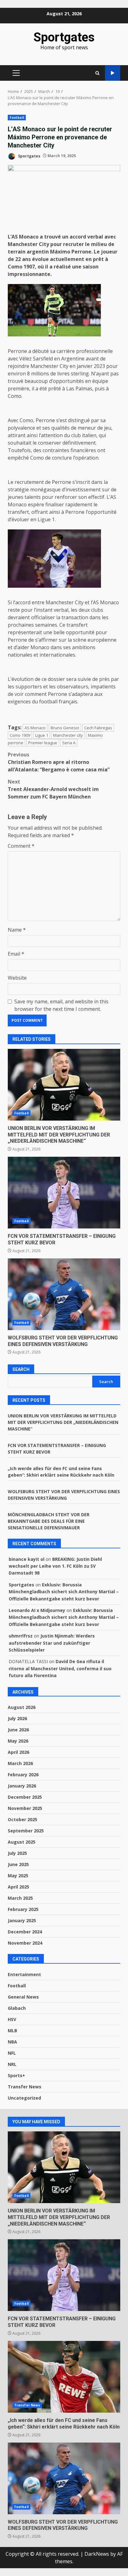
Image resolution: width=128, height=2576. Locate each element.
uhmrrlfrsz (21, 1636)
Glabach (17, 2008)
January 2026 (22, 1786)
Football (17, 118)
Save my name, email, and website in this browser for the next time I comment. (61, 1005)
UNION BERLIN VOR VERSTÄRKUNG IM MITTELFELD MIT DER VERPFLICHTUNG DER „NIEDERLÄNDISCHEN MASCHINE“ (64, 1085)
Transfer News (25, 2087)
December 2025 (25, 1797)
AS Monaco (35, 728)
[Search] (97, 73)
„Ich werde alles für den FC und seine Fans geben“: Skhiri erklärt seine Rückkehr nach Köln (64, 2377)
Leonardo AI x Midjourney (37, 1610)
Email (16, 954)
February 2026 (23, 1775)
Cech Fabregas (98, 728)
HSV (12, 2019)
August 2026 (22, 1707)
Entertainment (24, 1974)
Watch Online (113, 73)
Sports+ (16, 2075)
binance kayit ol (27, 1559)
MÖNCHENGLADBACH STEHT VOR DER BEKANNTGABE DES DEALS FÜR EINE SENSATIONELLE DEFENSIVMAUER (49, 1521)
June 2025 (18, 1864)
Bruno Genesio (65, 728)
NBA (12, 2042)
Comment (21, 846)
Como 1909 (20, 735)
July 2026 (17, 1718)
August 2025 (22, 1842)
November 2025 (25, 1808)
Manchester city (68, 735)
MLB (12, 2031)
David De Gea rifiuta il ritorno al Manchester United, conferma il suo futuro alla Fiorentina (60, 1668)
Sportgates (64, 37)
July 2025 (17, 1853)
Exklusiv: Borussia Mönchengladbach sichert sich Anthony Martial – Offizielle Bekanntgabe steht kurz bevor (64, 1592)
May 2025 (18, 1876)
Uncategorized (24, 2098)
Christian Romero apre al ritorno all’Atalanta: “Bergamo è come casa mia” (59, 762)
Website (17, 978)
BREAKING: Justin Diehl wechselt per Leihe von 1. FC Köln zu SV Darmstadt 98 (55, 1566)
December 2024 (25, 1932)
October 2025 (23, 1819)
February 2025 (23, 1909)
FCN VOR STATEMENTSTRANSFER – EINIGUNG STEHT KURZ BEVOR (64, 1193)
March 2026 (20, 1763)
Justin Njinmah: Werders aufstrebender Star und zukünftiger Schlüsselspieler (52, 1643)
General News (23, 1997)
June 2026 (18, 1730)
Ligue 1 (42, 735)
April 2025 (18, 1887)
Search (21, 1369)
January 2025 (22, 1920)
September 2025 (26, 1831)
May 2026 (18, 1741)
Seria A (69, 743)
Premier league (43, 743)
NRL (12, 2064)
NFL (12, 2053)
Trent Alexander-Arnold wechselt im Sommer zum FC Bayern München (53, 789)
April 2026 (18, 1752)
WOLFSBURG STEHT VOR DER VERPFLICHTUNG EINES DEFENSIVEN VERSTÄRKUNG (64, 1294)
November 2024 (25, 1943)
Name (17, 930)
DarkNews (97, 2554)
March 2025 (20, 1898)
